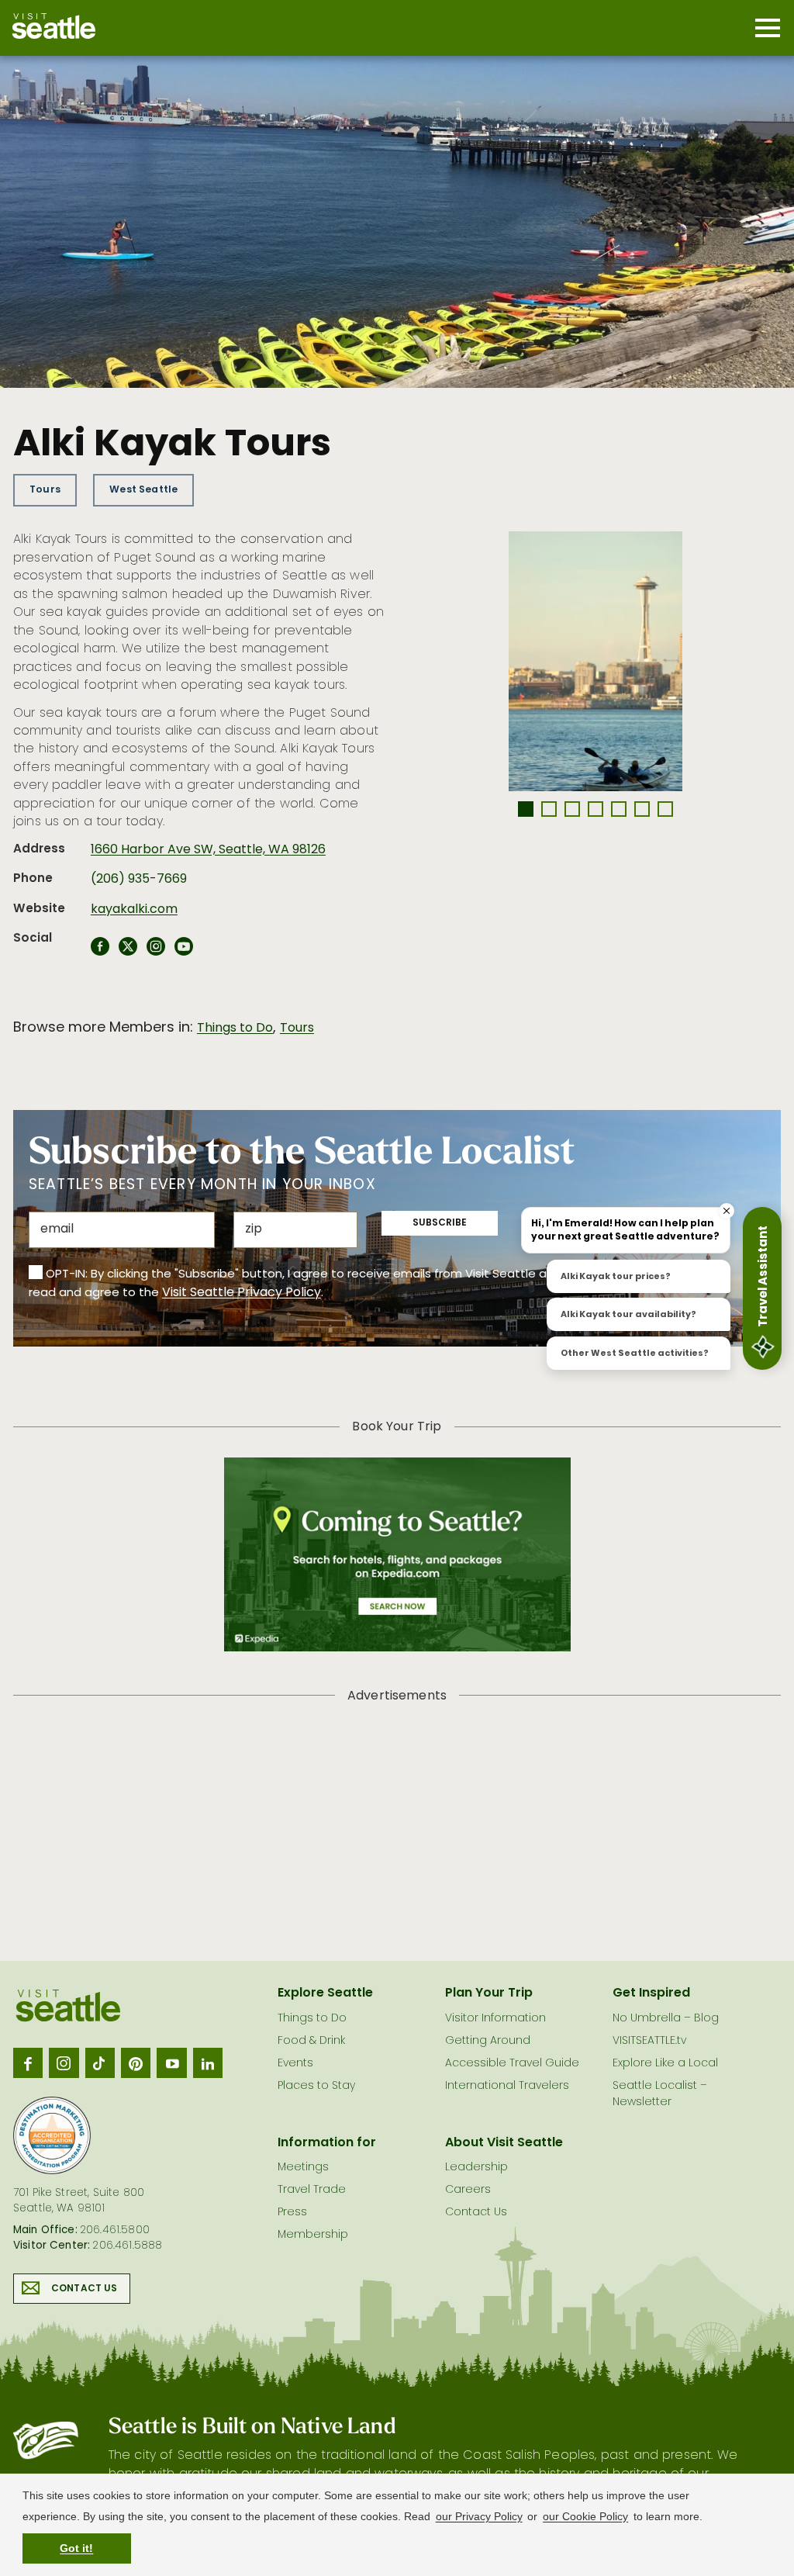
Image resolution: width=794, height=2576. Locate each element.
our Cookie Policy (585, 2516)
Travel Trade (312, 2190)
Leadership (476, 2168)
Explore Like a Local (665, 2064)
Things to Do (235, 1029)
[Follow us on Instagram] (64, 2063)
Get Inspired (651, 1993)
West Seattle (143, 490)
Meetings (303, 2168)
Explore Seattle (325, 1993)
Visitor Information (495, 2019)
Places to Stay (316, 2086)
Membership (313, 2235)
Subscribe (440, 1223)
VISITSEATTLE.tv (649, 2041)
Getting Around (488, 2041)
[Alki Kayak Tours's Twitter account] (128, 951)
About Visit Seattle (504, 2143)
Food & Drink (311, 2041)
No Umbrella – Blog (666, 2019)
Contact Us (85, 2289)
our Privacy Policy (479, 2516)
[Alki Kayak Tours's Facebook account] (100, 951)
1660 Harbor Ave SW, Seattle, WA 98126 (208, 850)
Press (292, 2213)
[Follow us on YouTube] (171, 2063)
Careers (468, 2190)
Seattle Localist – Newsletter (660, 2094)
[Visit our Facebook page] (28, 2063)
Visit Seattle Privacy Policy (242, 1293)
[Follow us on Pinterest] (136, 2063)
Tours (45, 490)
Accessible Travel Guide (512, 2064)
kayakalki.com (134, 910)
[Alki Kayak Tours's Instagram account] (156, 951)
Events (295, 2064)
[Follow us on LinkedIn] (208, 2063)
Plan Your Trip (489, 1993)
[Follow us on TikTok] (100, 2063)
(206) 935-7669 (139, 880)
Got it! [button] (76, 2548)
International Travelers (507, 2086)
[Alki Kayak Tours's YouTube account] (184, 951)
